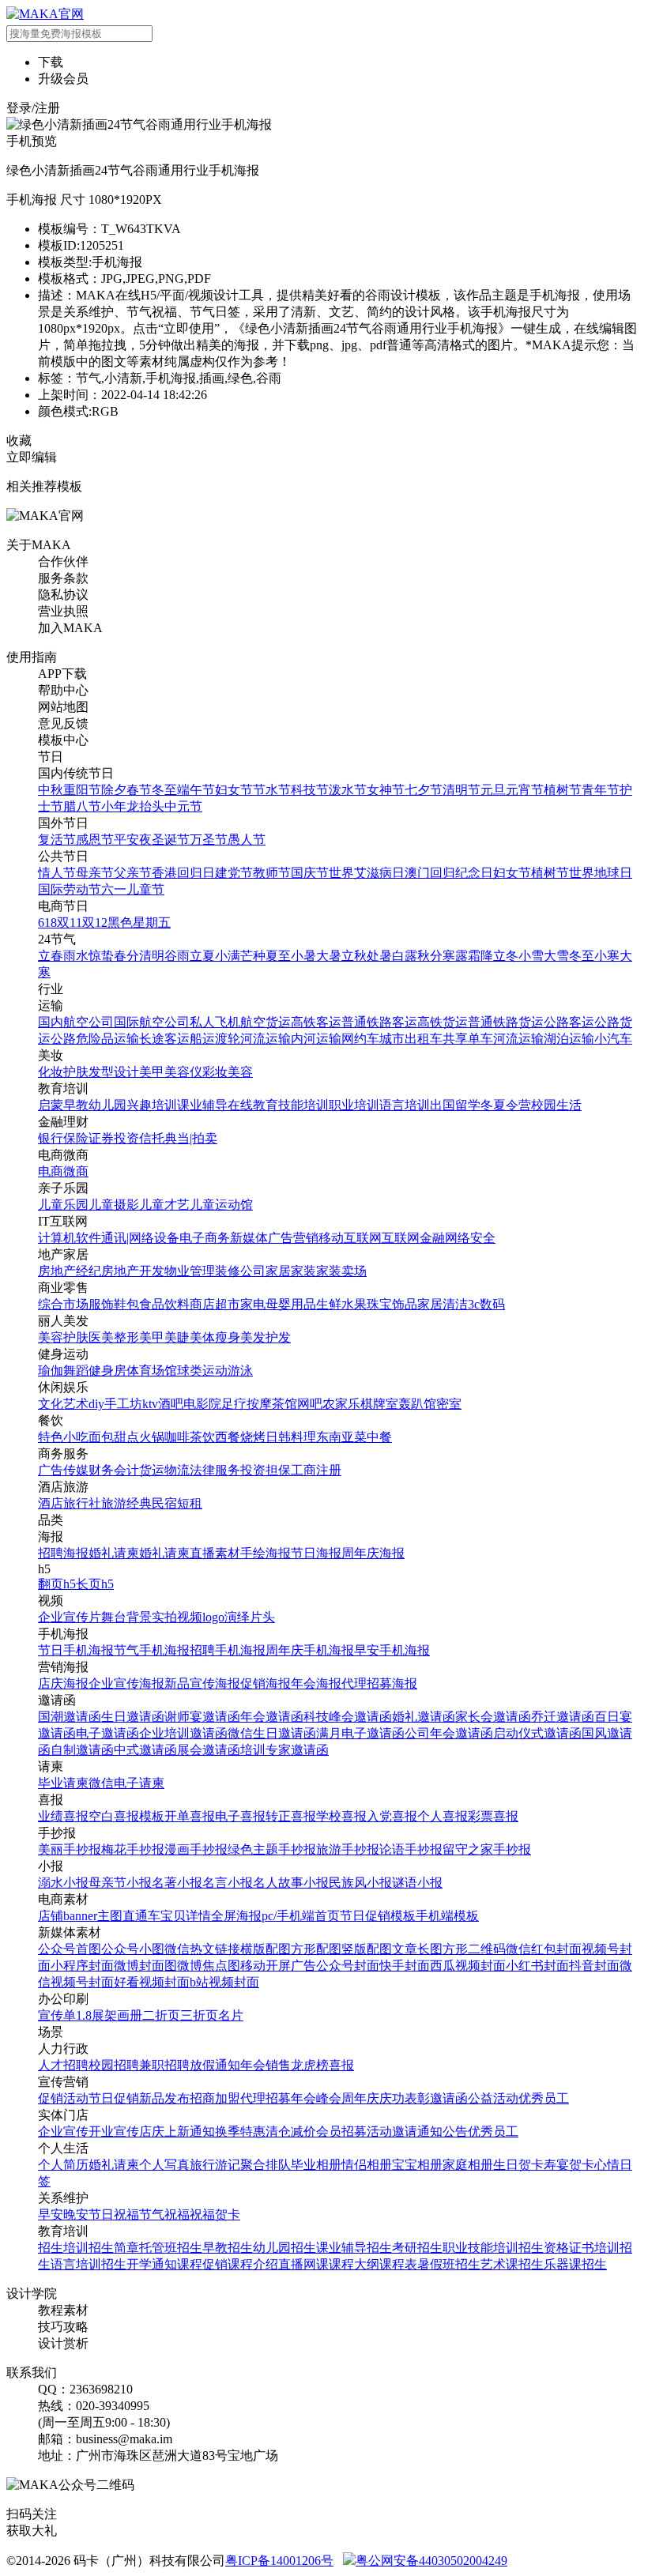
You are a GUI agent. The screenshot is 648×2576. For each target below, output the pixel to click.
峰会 (329, 2098)
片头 (262, 1617)
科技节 (310, 790)
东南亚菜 (341, 1437)
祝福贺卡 (215, 2214)
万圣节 (209, 840)
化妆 (51, 1072)
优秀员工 (544, 2098)
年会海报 (316, 1683)
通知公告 (443, 2132)
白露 (405, 956)
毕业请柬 (63, 1783)
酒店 (51, 1503)
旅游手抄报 (348, 1849)
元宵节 (525, 790)
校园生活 (556, 1105)
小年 (114, 806)
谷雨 (177, 956)
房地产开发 (133, 1271)
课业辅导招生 (354, 2248)
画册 (130, 2015)
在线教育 (253, 1105)
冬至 (164, 790)
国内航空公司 (76, 1022)
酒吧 (171, 1404)
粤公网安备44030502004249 (431, 2561)
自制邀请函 (82, 1750)
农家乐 (341, 1404)
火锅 (152, 1437)
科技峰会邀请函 (348, 1717)
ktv (150, 1404)
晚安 (76, 2214)
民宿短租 (177, 1503)
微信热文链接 (202, 1949)
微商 (76, 1171)
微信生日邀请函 (272, 1733)
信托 (152, 1138)
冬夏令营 (506, 1105)
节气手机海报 (152, 1650)
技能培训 (303, 1105)
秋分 (430, 956)
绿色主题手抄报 (272, 1849)
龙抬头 (145, 806)
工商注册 (316, 1470)
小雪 (531, 956)
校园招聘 (114, 2065)
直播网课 (303, 2264)
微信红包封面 (544, 1949)
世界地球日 (601, 873)
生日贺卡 (518, 2165)
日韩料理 (291, 1437)
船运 (202, 1039)
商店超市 (215, 1304)
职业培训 (354, 1105)
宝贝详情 (186, 1916)
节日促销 (114, 2098)
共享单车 (468, 1039)
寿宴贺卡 (569, 2165)
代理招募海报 (379, 1683)
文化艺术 (63, 1404)
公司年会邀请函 (449, 1733)
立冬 (506, 956)
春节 (139, 790)
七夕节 (424, 790)
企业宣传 (63, 2132)
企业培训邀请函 (183, 1733)
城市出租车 (411, 1039)
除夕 (114, 790)
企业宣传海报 (126, 1683)
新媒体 (249, 1238)
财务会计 (114, 1470)
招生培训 (63, 2248)
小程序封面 (82, 1966)
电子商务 (205, 1238)
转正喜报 (291, 1816)
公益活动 (493, 2098)
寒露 (455, 956)
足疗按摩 (247, 1404)
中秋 (51, 790)
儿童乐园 (63, 1205)
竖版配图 (367, 1949)
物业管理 (190, 1271)
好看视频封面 (152, 1982)
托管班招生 (171, 2248)
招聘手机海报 (228, 1650)
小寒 (607, 956)
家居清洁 (443, 1304)
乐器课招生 (575, 2264)
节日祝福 (114, 2214)
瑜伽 (51, 1371)
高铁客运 (316, 1022)
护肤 (76, 1072)
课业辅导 (202, 1105)
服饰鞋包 (114, 1304)
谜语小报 (417, 1883)
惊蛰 (101, 956)
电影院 (202, 1404)
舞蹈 (76, 1371)
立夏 (202, 956)
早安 (51, 2214)
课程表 (398, 2264)
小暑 (303, 956)
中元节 (183, 806)
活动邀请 (392, 2132)
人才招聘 (63, 2065)
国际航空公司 (152, 1022)
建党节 (234, 873)
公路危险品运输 (95, 1039)
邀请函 (449, 2098)
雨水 (76, 956)
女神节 (386, 790)
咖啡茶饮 (190, 1437)
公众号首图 (70, 1949)
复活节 (57, 840)
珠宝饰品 (392, 1304)
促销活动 (63, 2098)
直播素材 (215, 1553)
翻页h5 (57, 1584)
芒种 (253, 956)
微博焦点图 (209, 1966)
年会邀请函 (272, 1717)
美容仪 (183, 1072)
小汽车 (613, 1039)
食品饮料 (164, 1304)
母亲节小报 (120, 1883)
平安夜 (133, 840)
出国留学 (455, 1105)
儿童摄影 (114, 1205)
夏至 (278, 956)
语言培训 (405, 1105)
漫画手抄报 (196, 1849)
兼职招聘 (164, 2065)
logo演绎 (226, 1617)
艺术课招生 (512, 2264)
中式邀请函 (145, 1750)
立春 (51, 956)
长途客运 (164, 1039)
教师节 (272, 873)
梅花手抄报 (133, 1849)
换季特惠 (240, 2132)
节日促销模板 (378, 1916)
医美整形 (114, 1337)
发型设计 (114, 1072)
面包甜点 (114, 1437)
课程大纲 (354, 2264)
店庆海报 (63, 1683)
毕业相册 (316, 2165)
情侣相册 (367, 2165)
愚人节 (247, 840)
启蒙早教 (63, 1105)
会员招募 (341, 2132)
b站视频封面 (224, 1982)
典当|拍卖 (191, 1138)
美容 (240, 1072)
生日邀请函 (133, 1717)
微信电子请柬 (126, 1783)
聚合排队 (266, 2165)
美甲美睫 (164, 1337)
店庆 (152, 2132)
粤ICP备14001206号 (279, 2561)
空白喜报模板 (126, 1816)
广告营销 (293, 1238)
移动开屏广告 (278, 1966)
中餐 (379, 1437)
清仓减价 (291, 2132)
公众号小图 (133, 1949)
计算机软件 (70, 1238)
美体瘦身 (215, 1337)
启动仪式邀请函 (537, 1733)
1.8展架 (96, 2015)
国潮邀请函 (70, 1717)
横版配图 (266, 1949)
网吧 (310, 1404)
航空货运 (266, 1022)
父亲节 (133, 873)
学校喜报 (341, 1816)
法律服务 (215, 1470)
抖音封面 (594, 1966)
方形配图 (316, 1949)
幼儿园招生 (284, 2248)
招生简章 (114, 2248)
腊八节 (82, 806)
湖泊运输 (569, 1039)
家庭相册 (468, 2165)
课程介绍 (253, 2264)
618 (47, 923)
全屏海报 (236, 1916)
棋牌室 (379, 1404)
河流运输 (266, 1039)
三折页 (199, 2015)
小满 (228, 956)
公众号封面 (348, 1966)
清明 (152, 956)
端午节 (196, 790)
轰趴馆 (417, 1404)
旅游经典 (126, 1503)
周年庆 (360, 2098)
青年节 (601, 790)
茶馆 (284, 1404)
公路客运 (569, 1022)
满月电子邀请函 (360, 1733)
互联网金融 (413, 1238)
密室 (449, 1404)
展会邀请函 (209, 1750)
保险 (76, 1138)
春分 (126, 956)
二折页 (161, 2015)
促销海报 (266, 1683)
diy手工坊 (115, 1404)
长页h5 (95, 1584)
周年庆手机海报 (310, 1650)
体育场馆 (152, 1371)
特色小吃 (63, 1437)
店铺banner (68, 1916)
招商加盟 (215, 2098)
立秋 (354, 956)
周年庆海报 (373, 1553)
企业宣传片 (70, 1617)
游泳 (240, 1371)
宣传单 (57, 2015)
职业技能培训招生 (493, 2248)
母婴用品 (291, 1304)
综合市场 (63, 1304)
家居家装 (291, 1271)
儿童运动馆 (221, 1205)
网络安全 (470, 1238)
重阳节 (82, 790)
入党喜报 (392, 1816)
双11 (70, 923)
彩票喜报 (493, 1816)
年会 (253, 2065)
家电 (253, 1304)
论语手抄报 (411, 1849)
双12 (95, 923)
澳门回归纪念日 (449, 873)
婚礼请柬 (114, 1553)
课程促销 (202, 2264)
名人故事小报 (291, 1883)
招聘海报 (63, 1553)
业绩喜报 (63, 1816)
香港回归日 (183, 873)
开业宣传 (114, 2132)
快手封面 (405, 1966)
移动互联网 (350, 1238)
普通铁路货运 (506, 1022)
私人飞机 (215, 1022)
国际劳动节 (70, 889)
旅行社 (82, 1503)
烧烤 (253, 1437)
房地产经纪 (70, 1271)
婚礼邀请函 (424, 1717)
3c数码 (486, 1304)
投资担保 (266, 1470)
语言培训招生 (89, 2264)
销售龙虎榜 (297, 2065)
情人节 (57, 873)
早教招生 (228, 2248)
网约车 (360, 1039)
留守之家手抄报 (487, 1849)
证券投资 (114, 1138)
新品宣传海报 (202, 1683)
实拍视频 (177, 1617)
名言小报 (228, 1883)
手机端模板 (447, 1916)
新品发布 (164, 2098)
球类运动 (202, 1371)
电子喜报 (240, 1816)
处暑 (379, 956)
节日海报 (316, 1553)
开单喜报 (190, 1816)
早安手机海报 (392, 1650)
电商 (51, 1171)
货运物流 (164, 1470)
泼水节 (348, 790)
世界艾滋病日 (367, 873)
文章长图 (417, 1949)
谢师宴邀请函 (202, 1717)
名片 (231, 2015)
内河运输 (316, 1039)
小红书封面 (537, 1966)
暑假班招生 (449, 2264)
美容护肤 (63, 1337)
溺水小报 (63, 1883)
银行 (51, 1138)
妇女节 (234, 790)
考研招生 (417, 2248)
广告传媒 (63, 1470)
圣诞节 (171, 840)
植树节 (563, 790)
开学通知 (152, 2264)
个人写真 (164, 2165)
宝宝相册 (417, 2165)
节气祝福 (164, 2214)
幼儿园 (107, 1105)
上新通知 (190, 2132)
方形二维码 (474, 1949)
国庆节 (310, 873)
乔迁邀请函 (563, 1717)
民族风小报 (360, 1883)
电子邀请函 (107, 1733)
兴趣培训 (152, 1105)
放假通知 (215, 2065)
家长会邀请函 (493, 1717)
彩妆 (215, 1072)
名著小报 (177, 1883)
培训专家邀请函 (284, 1750)
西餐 (228, 1437)
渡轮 (228, 1039)
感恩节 (95, 840)
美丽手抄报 (70, 1849)
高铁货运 (443, 1022)
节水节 (272, 790)
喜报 (341, 2065)
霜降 (480, 956)
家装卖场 (341, 1271)
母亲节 (95, 873)
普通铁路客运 (379, 1022)
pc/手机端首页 (301, 1916)
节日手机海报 (76, 1650)
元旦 (493, 790)
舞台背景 (126, 1617)
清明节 (462, 790)
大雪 (556, 956)
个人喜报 (443, 1816)
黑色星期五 (139, 923)
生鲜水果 (341, 1304)
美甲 (152, 1072)
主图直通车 (129, 1916)
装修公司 (240, 1271)
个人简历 (63, 2165)
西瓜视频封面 (468, 1966)
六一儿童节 (133, 889)
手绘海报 (266, 1553)
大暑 (329, 956)
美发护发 (266, 1337)
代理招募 (266, 2098)
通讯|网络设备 (140, 1238)
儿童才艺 (164, 1205)
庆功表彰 (405, 2098)
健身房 (107, 1371)
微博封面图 (145, 1966)
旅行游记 (215, 2165)
